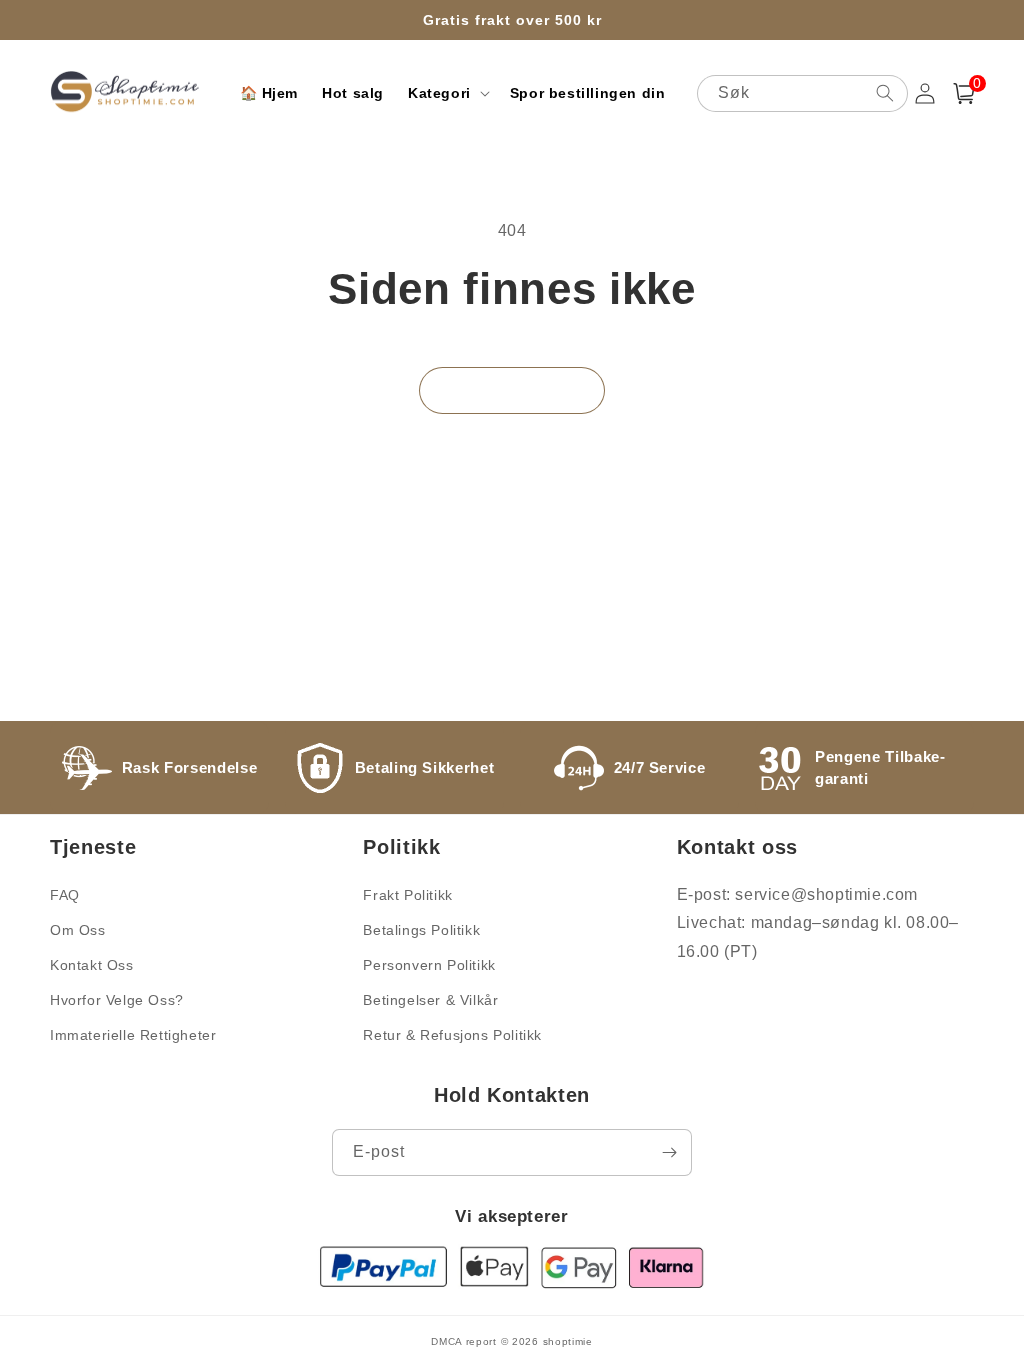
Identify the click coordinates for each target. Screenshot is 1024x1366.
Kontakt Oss (92, 965)
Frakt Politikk (407, 895)
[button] (447, 93)
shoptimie (568, 1341)
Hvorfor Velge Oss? (117, 1000)
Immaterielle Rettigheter (133, 1035)
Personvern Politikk (429, 965)
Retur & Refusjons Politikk (452, 1035)
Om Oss (78, 930)
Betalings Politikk (421, 930)
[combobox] (802, 93)
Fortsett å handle (512, 390)
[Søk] (885, 93)
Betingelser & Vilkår (430, 1000)
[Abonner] (669, 1152)
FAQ (65, 895)
